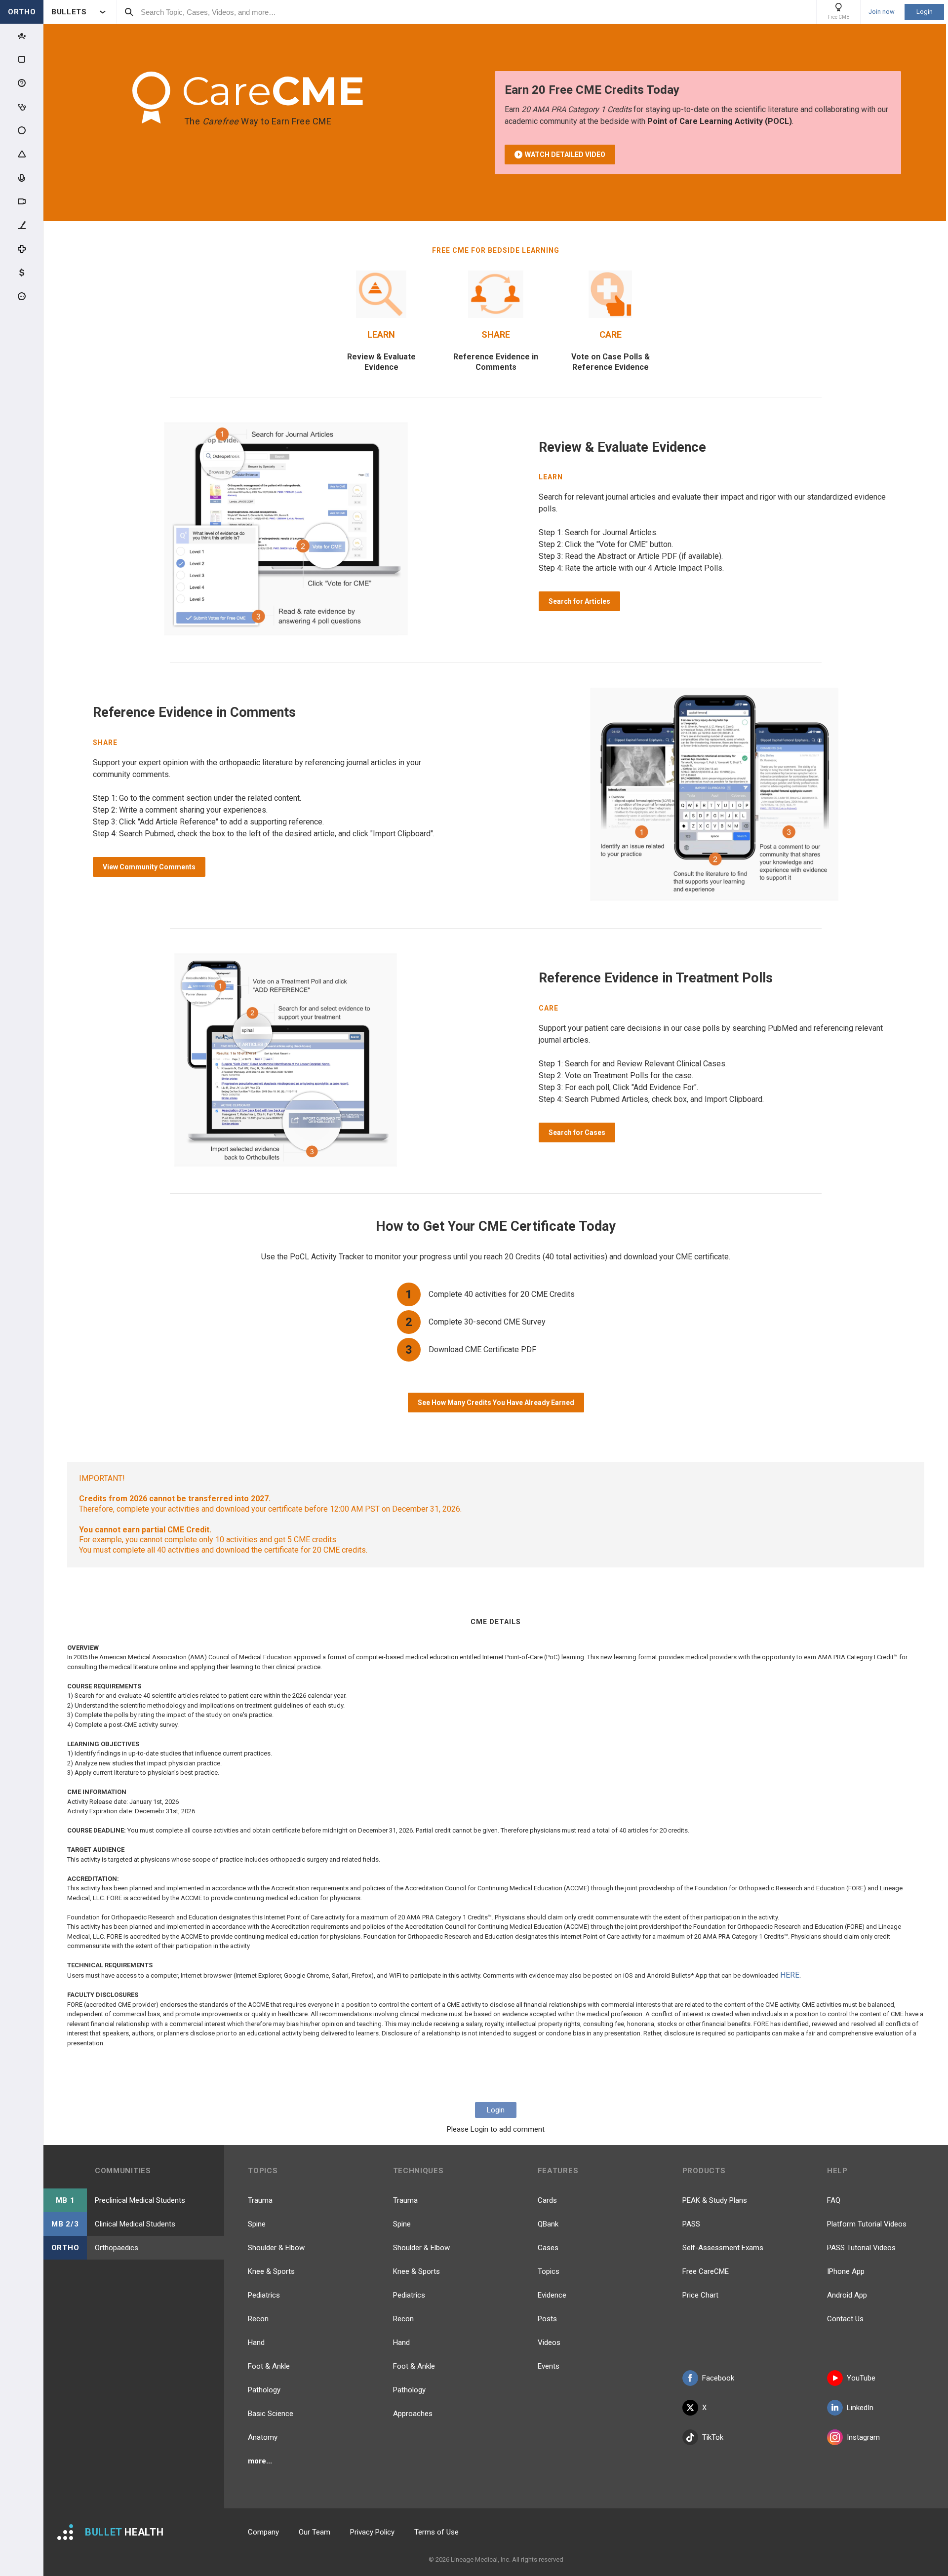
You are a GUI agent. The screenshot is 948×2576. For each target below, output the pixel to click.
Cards (547, 2200)
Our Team (315, 2532)
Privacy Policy (372, 2532)
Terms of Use (436, 2532)
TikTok (713, 2437)
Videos (549, 2342)
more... (260, 2461)
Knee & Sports (271, 2271)
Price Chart (700, 2295)
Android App (847, 2295)
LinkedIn (860, 2408)
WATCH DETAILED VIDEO (565, 155)
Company (263, 2532)
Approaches (413, 2414)
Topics (549, 2271)
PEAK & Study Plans (715, 2200)
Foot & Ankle (269, 2366)
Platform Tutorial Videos (867, 2224)
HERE (790, 1975)
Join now (882, 12)
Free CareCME (706, 2271)
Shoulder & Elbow (276, 2248)
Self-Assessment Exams (723, 2248)
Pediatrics (264, 2295)
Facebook (718, 2378)
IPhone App (846, 2271)
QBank (548, 2224)
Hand (256, 2342)
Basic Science (271, 2414)
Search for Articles (579, 601)
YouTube (861, 2378)
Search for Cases (577, 1132)
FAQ (834, 2200)
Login (925, 12)
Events (549, 2366)
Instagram (863, 2437)
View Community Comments (149, 867)
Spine (257, 2224)
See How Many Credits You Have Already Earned (496, 1403)
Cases (548, 2248)
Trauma (260, 2200)
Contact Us (845, 2319)
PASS (691, 2224)
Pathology (264, 2390)
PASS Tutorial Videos (861, 2248)
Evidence (552, 2295)
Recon (258, 2319)
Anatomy (263, 2437)
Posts (547, 2319)
